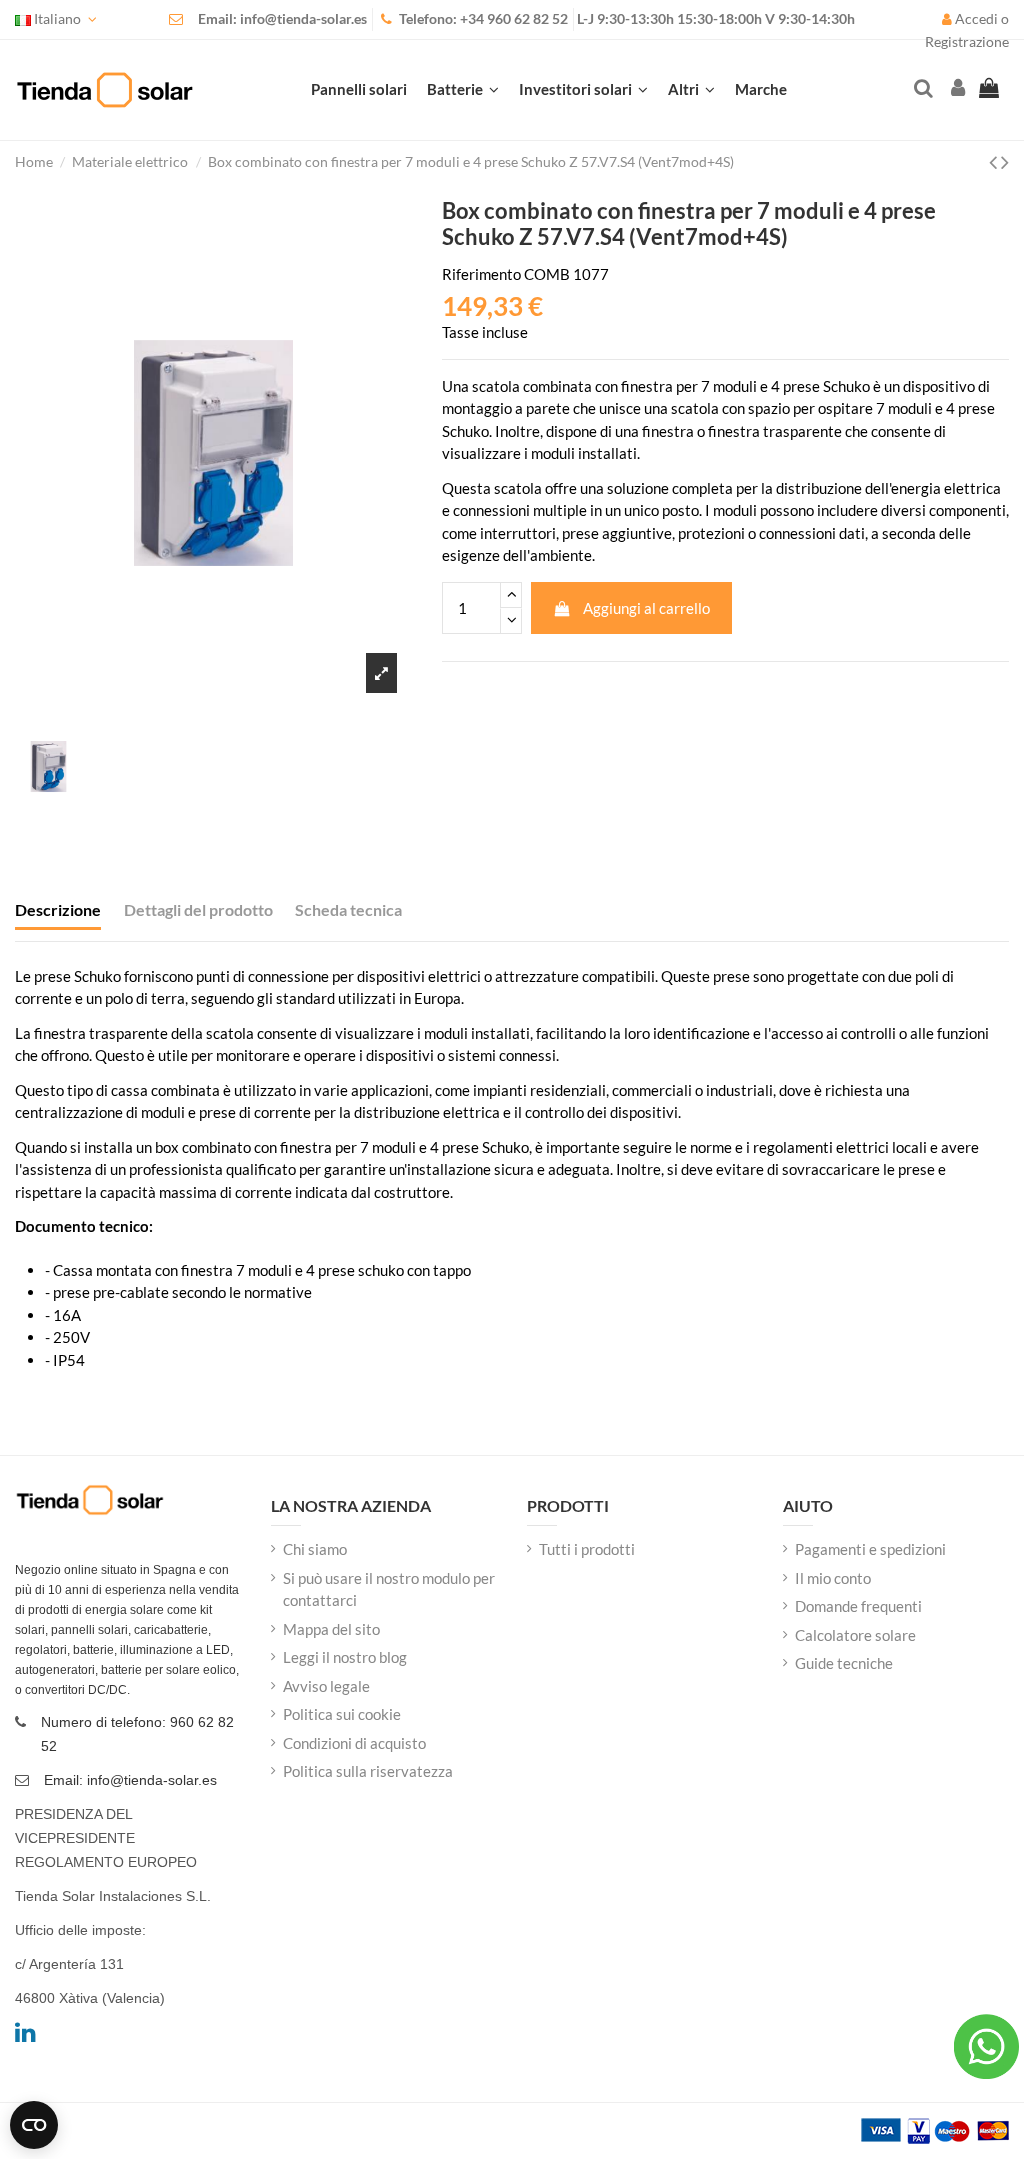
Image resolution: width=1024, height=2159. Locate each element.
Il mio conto (833, 1578)
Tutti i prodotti (587, 1549)
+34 (473, 19)
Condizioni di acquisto (354, 1743)
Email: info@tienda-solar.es (282, 19)
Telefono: (429, 19)
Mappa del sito (331, 1629)
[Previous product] (995, 161)
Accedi (976, 19)
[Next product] (1005, 161)
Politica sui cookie (342, 1714)
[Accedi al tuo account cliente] (956, 89)
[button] (691, 90)
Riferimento (481, 274)
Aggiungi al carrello (646, 608)
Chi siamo (315, 1549)
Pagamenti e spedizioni (870, 1549)
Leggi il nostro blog (345, 1657)
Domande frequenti (858, 1606)
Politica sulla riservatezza (368, 1771)
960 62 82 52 (527, 19)
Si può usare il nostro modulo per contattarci (389, 1589)
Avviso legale (326, 1686)
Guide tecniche (844, 1663)
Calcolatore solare (855, 1635)
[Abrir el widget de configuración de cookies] (34, 2125)
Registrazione (967, 42)
